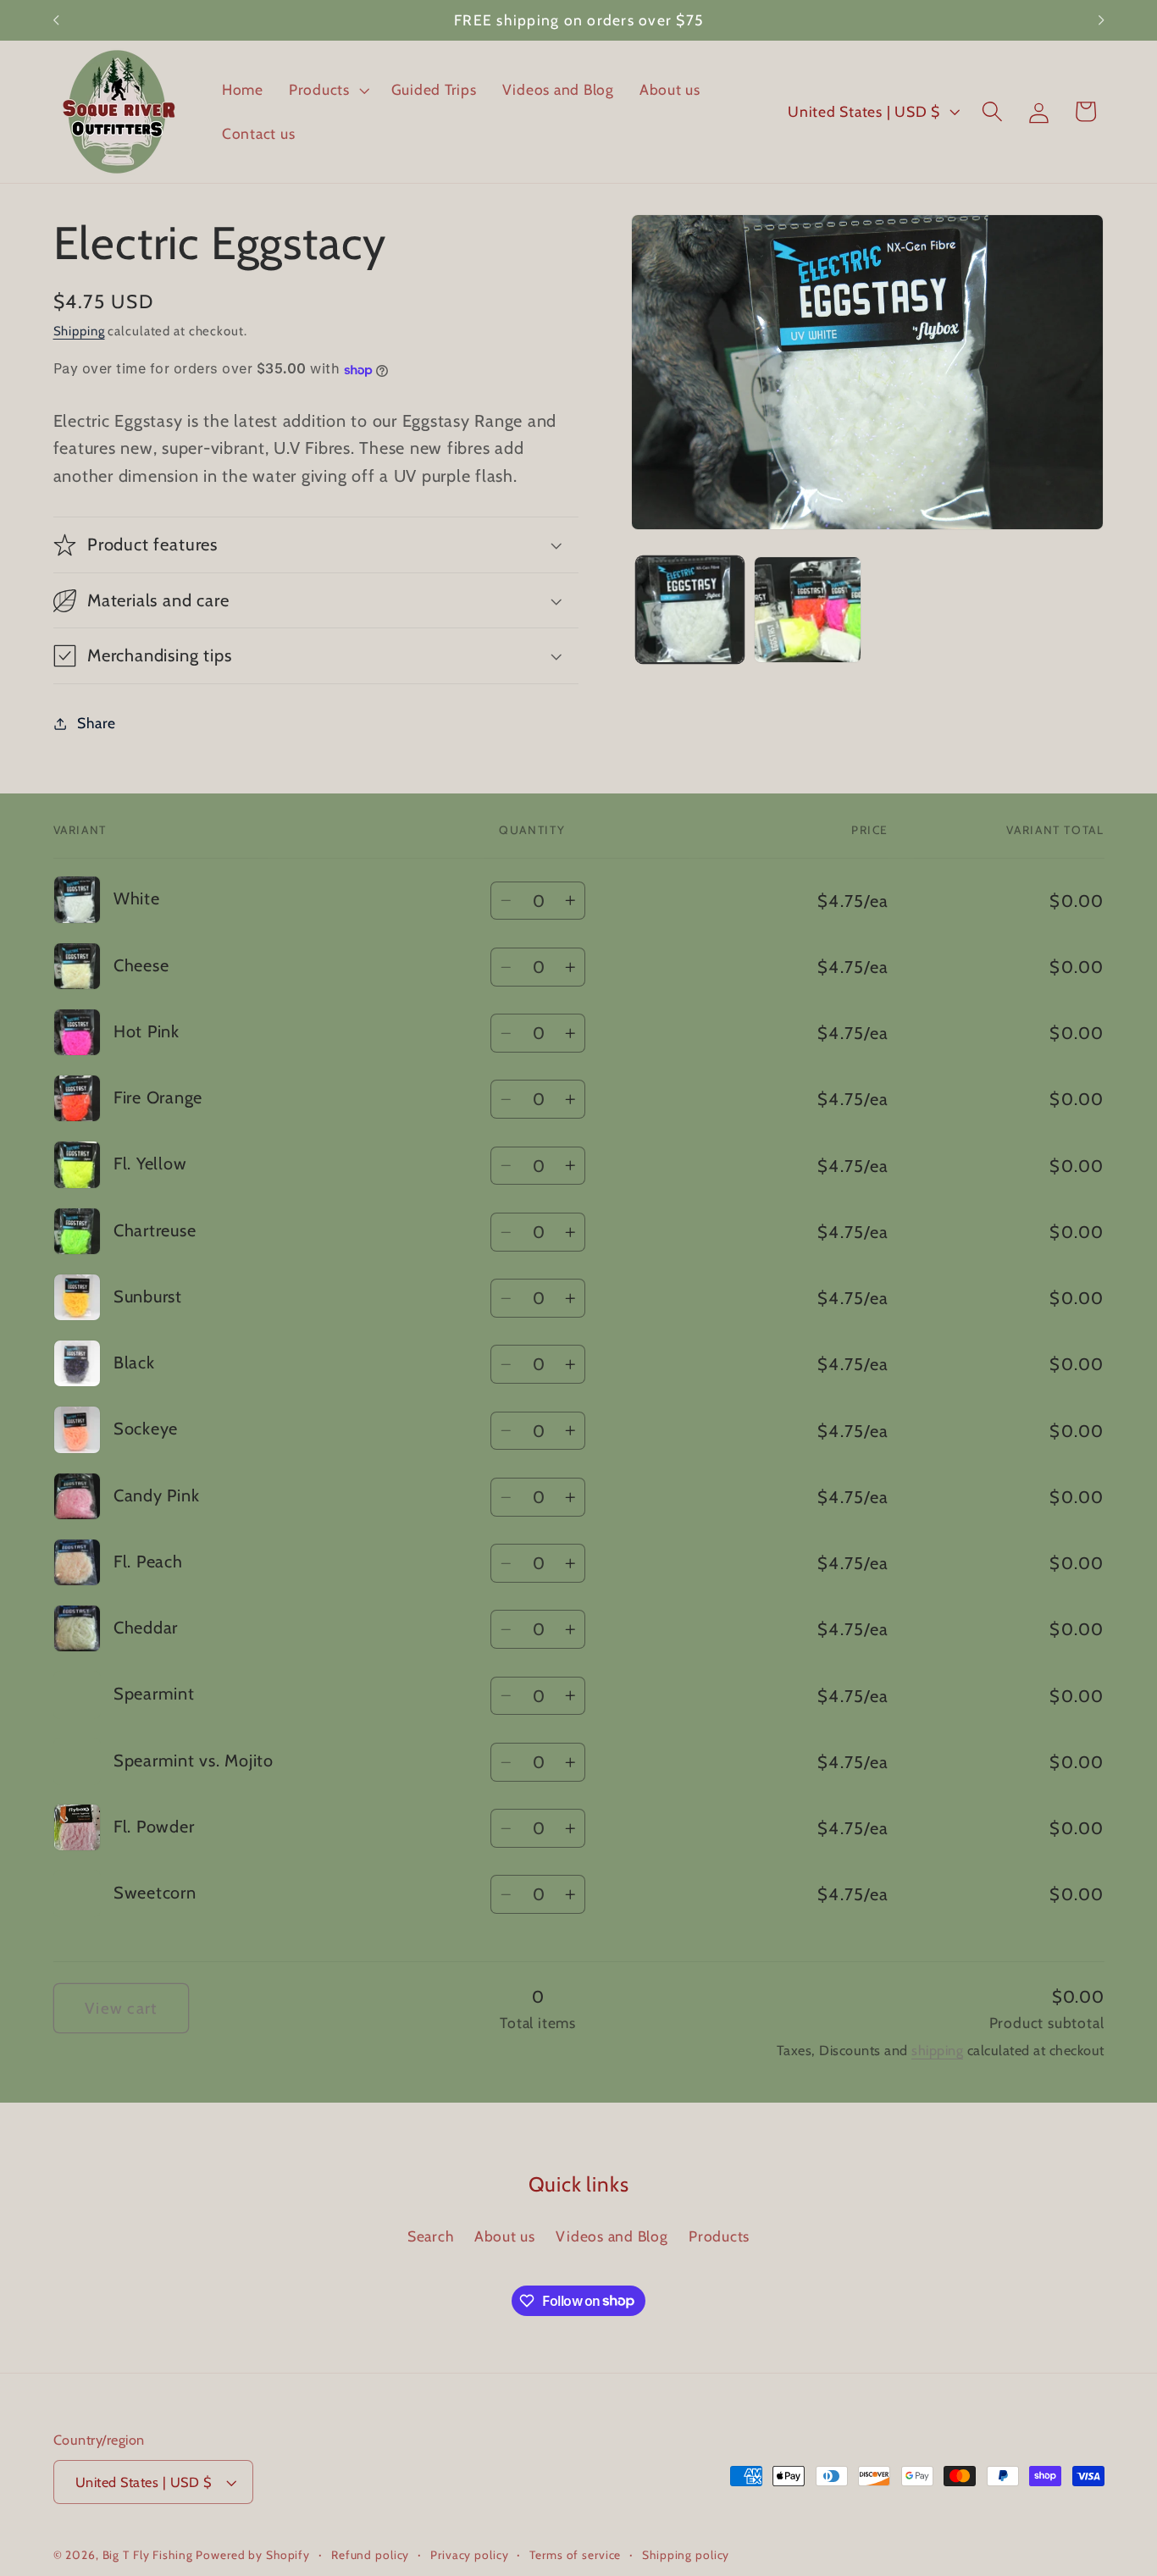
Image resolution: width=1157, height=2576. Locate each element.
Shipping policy (686, 2556)
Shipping (79, 331)
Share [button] (97, 723)
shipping (937, 2050)
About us (505, 2235)
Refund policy (370, 2556)
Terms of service (575, 2556)
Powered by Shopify (253, 2556)
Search (431, 2235)
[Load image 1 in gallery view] (689, 610)
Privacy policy (469, 2556)
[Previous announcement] (56, 20)
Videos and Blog (612, 2235)
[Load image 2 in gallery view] (807, 610)
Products (719, 2235)
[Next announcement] (1101, 20)
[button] (327, 90)
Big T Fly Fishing (148, 2556)
